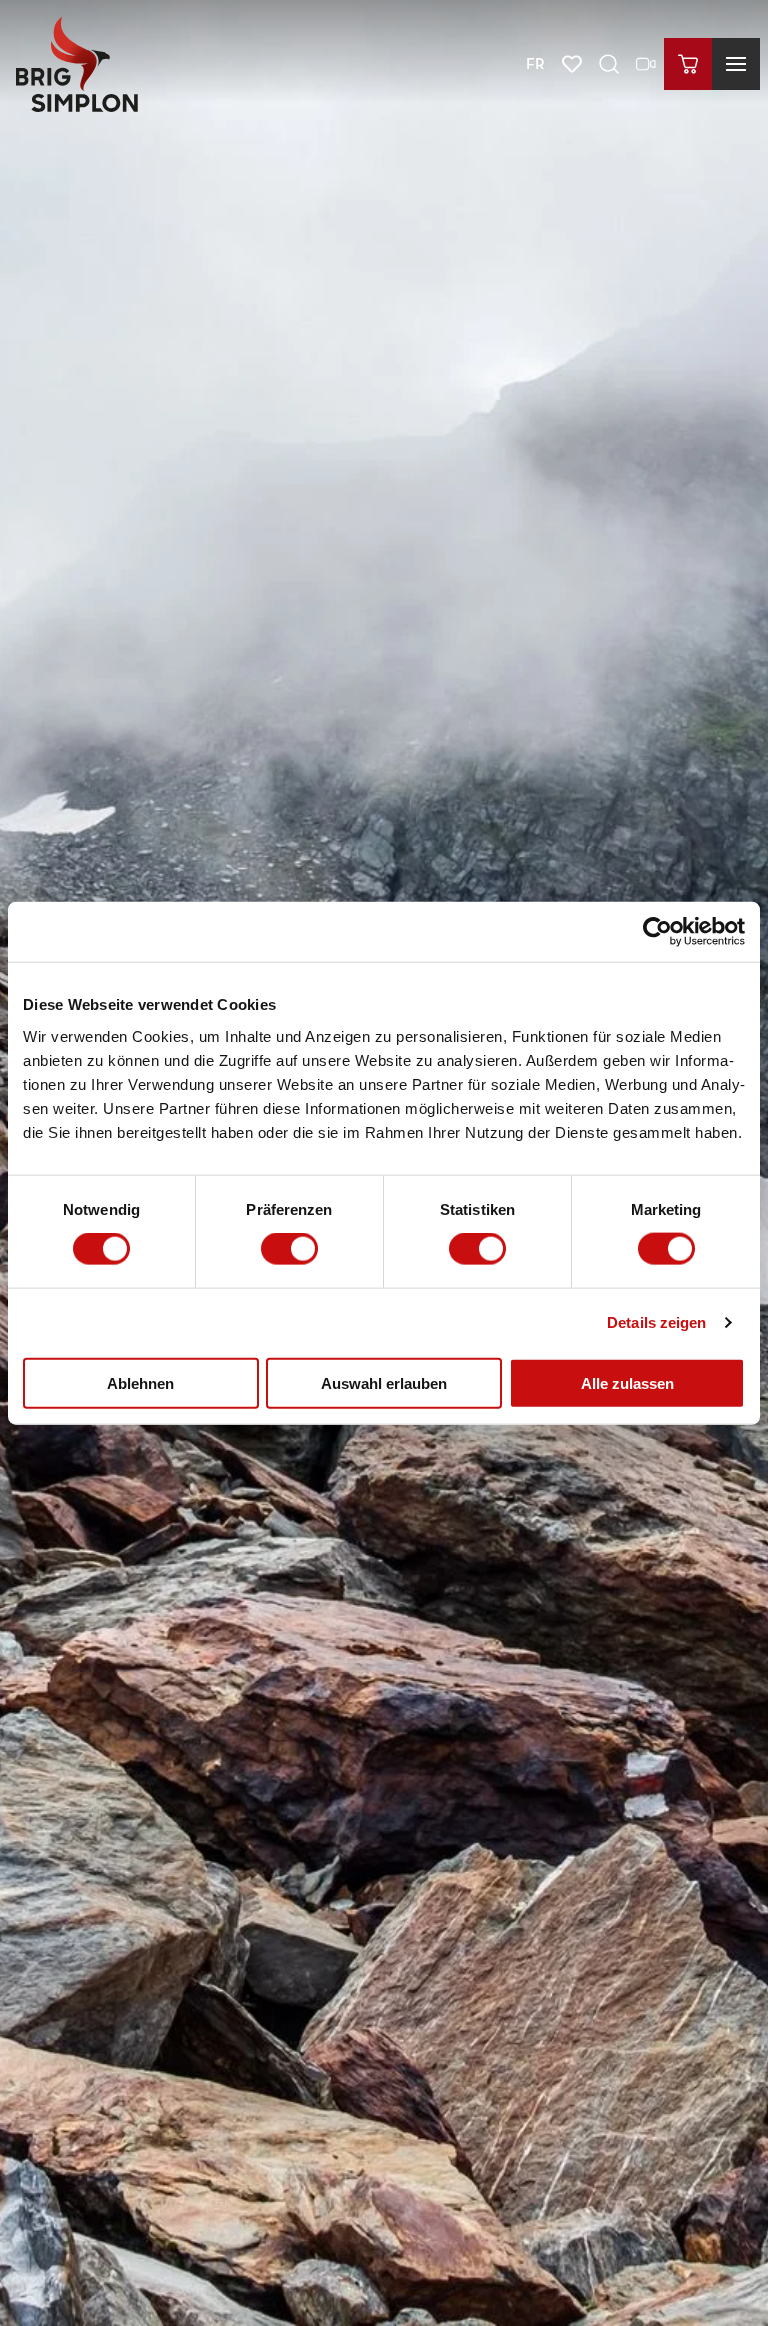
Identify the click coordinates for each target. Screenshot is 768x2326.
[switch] (289, 1249)
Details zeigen (656, 1322)
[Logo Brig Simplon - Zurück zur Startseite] (77, 64)
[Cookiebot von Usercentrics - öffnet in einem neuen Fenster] (657, 932)
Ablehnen (140, 1382)
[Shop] (688, 64)
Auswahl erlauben (384, 1382)
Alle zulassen (627, 1382)
